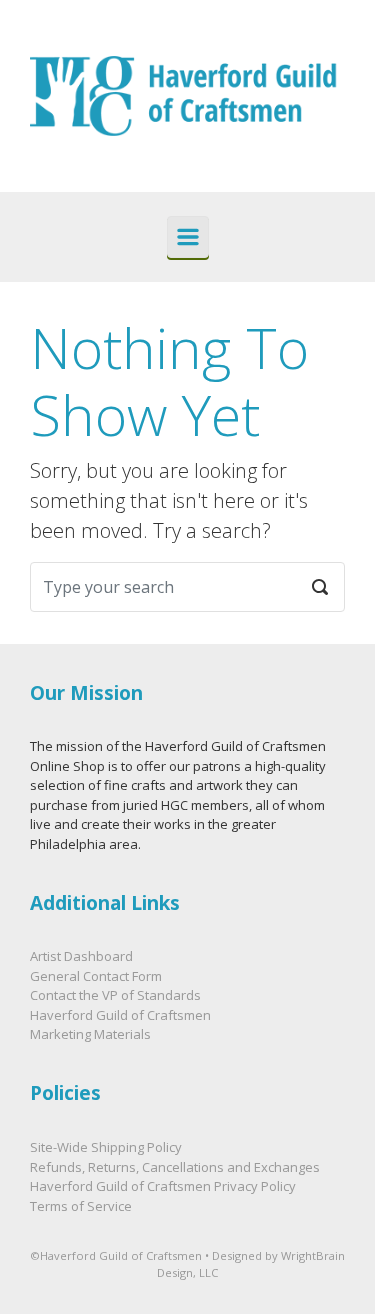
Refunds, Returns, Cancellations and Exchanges (175, 1167)
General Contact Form (96, 976)
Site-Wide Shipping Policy (106, 1147)
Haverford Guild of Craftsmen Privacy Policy (163, 1186)
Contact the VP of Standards (115, 995)
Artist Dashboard (81, 956)
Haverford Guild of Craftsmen (120, 1015)
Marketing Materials (90, 1034)
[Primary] (188, 237)
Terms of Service (81, 1206)
